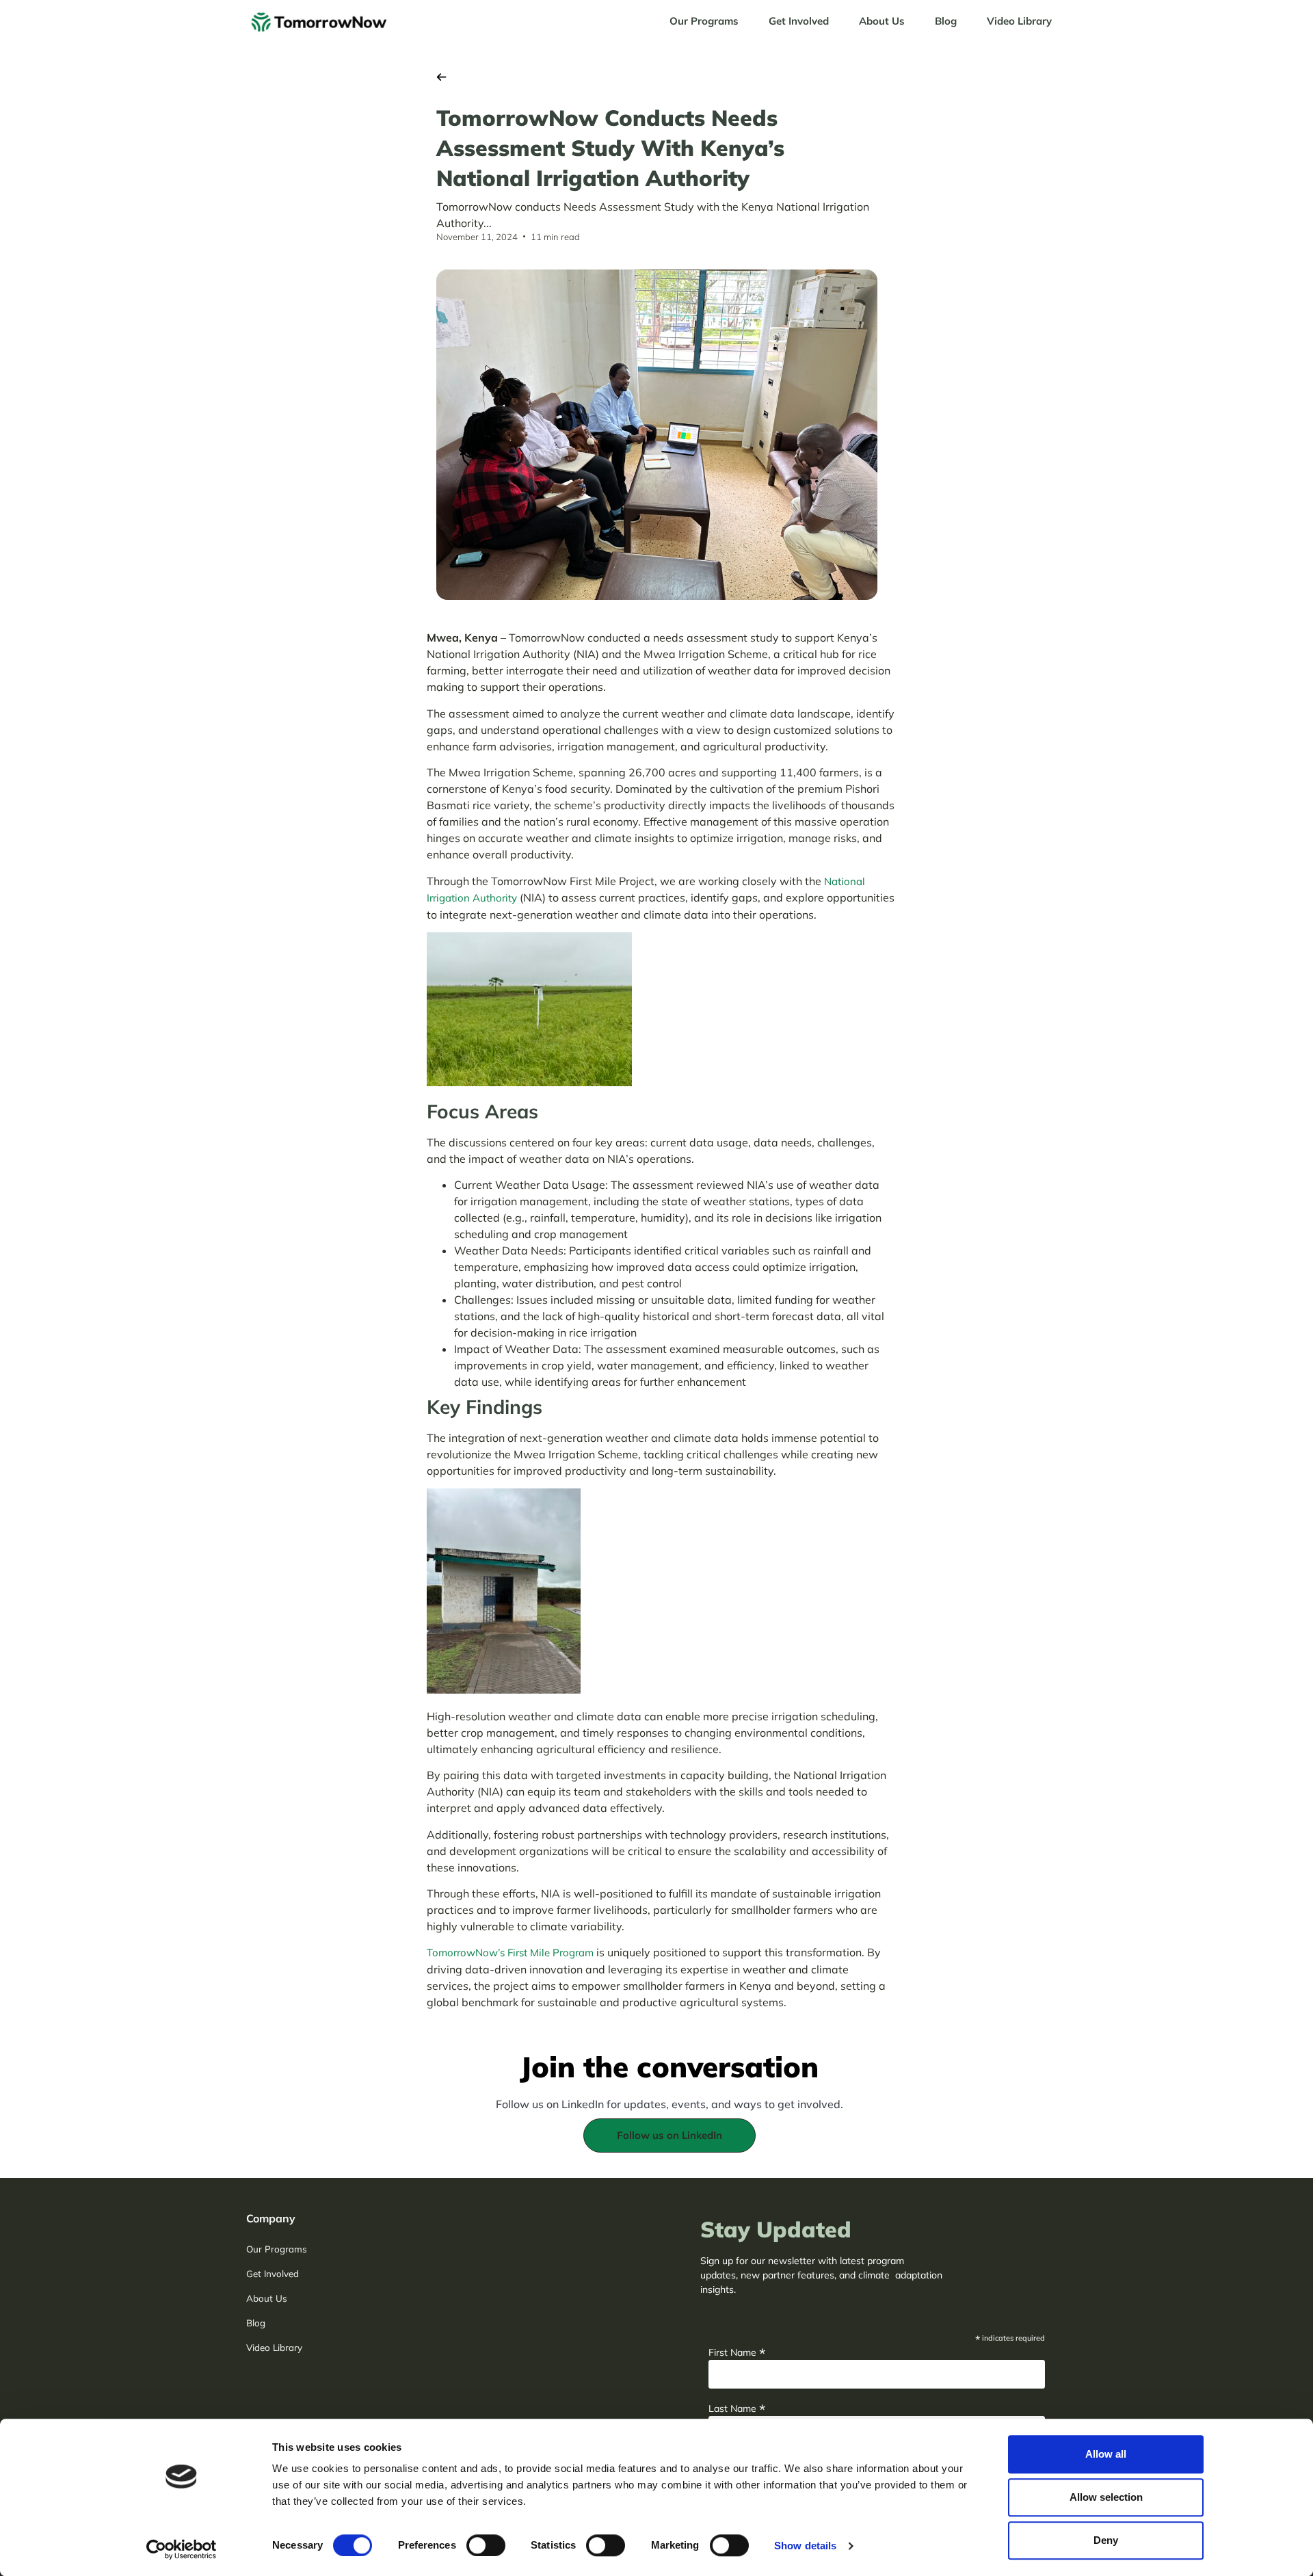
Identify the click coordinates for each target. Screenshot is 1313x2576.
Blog (946, 21)
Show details (805, 2546)
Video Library (1019, 21)
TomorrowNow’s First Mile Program (510, 1953)
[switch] (486, 2545)
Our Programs (704, 21)
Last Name (737, 2407)
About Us (882, 21)
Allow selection (1106, 2497)
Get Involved (799, 21)
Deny (1106, 2540)
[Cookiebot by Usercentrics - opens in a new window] (182, 2549)
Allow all (1106, 2454)
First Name (737, 2351)
